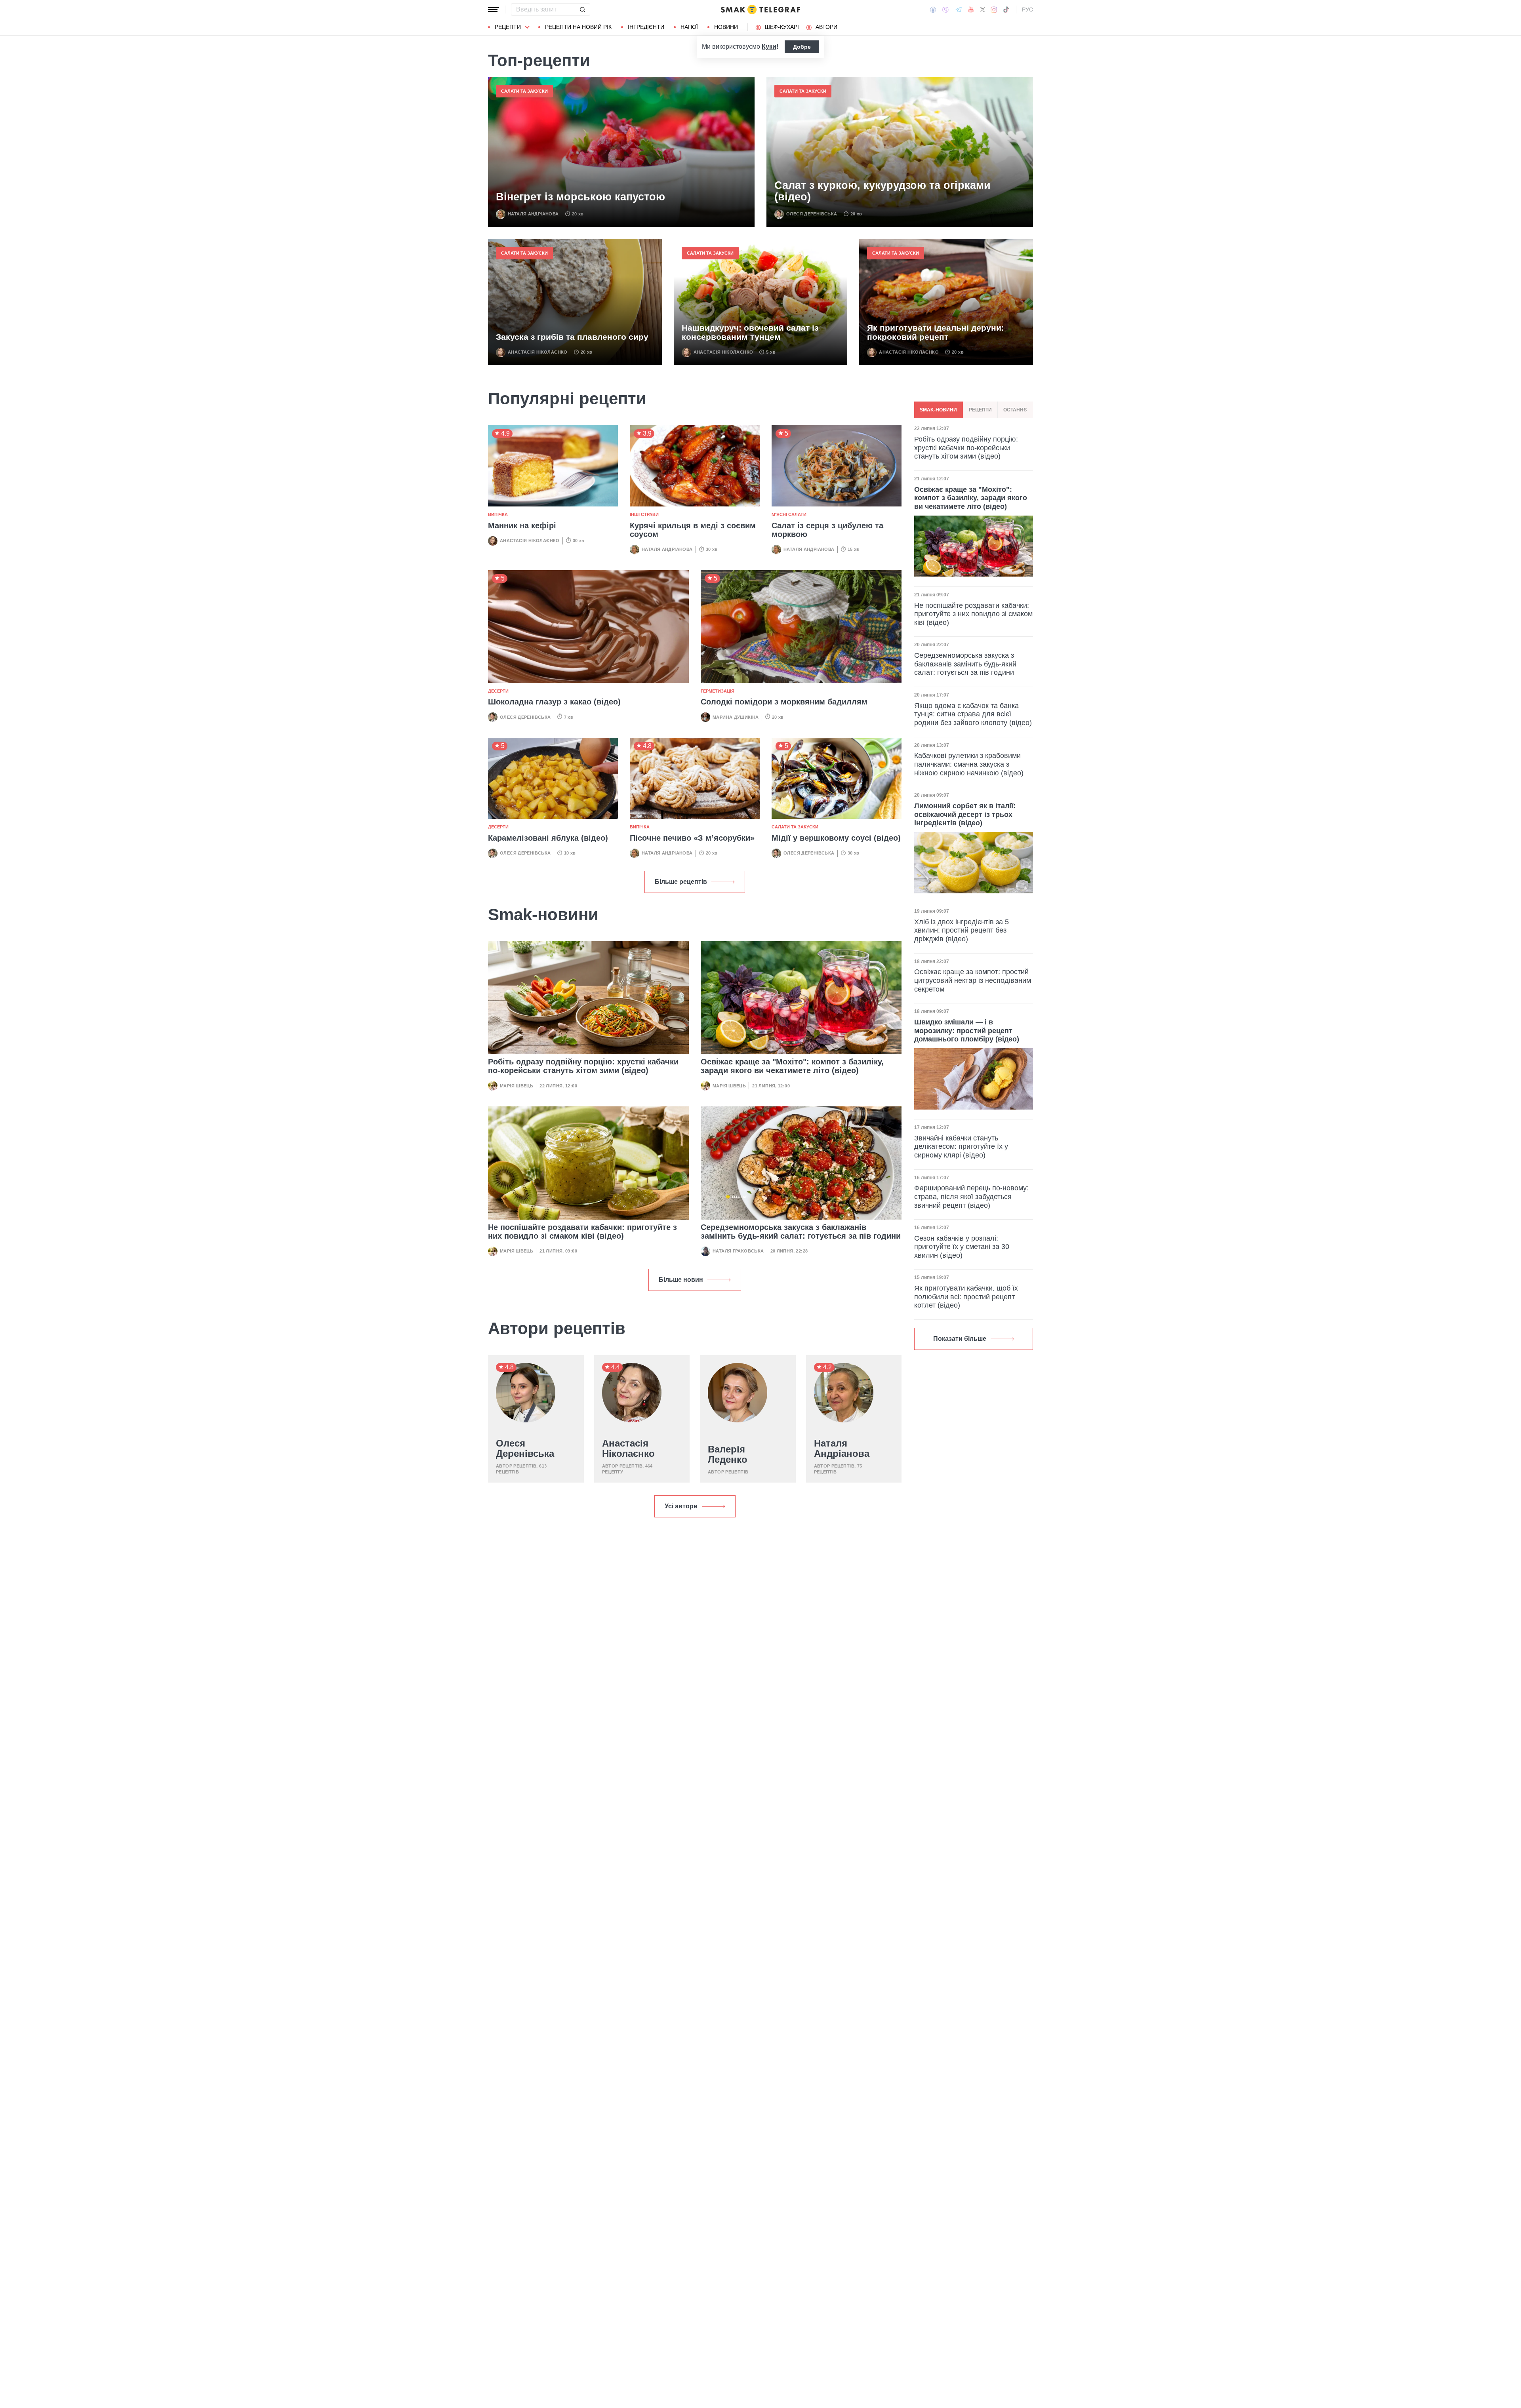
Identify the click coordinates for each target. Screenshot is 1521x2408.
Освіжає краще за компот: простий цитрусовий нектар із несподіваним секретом (973, 980)
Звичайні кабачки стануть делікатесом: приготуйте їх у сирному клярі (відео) (961, 1146)
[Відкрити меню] (494, 10)
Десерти (498, 691)
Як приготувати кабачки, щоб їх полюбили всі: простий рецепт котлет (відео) (966, 1297)
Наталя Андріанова (533, 214)
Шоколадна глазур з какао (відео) (554, 702)
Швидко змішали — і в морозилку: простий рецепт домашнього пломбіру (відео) (967, 1031)
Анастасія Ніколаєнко (538, 352)
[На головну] (760, 10)
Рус (1027, 10)
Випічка (498, 514)
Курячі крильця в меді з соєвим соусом (693, 530)
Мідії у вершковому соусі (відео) (836, 838)
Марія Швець (517, 1086)
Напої (689, 27)
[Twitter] (983, 10)
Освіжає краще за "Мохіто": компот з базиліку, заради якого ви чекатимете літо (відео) (792, 1066)
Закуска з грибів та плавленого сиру (572, 337)
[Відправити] (582, 10)
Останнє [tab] (1015, 410)
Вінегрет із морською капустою (580, 197)
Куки (769, 47)
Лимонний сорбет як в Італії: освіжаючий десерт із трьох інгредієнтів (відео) (965, 814)
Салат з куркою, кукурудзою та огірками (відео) (882, 191)
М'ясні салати (789, 514)
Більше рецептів (681, 882)
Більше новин (681, 1280)
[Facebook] (933, 10)
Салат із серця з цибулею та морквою (827, 530)
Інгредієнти (646, 27)
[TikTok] (1006, 10)
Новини (726, 27)
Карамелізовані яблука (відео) (548, 838)
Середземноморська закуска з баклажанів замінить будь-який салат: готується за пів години (801, 1232)
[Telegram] (959, 10)
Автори (826, 27)
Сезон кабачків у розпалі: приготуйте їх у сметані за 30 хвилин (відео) (962, 1247)
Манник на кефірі (522, 525)
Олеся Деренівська (812, 214)
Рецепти (508, 27)
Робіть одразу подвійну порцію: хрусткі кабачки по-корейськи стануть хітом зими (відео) (583, 1066)
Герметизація (718, 691)
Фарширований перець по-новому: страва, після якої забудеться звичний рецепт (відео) (971, 1196)
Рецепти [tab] (980, 410)
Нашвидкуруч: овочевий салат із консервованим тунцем (750, 332)
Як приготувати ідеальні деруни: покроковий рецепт (936, 332)
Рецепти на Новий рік (578, 27)
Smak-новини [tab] (938, 410)
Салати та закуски (524, 91)
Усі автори (681, 1506)
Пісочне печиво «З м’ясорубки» (692, 838)
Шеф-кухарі (782, 27)
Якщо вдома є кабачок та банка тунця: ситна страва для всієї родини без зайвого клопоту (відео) (973, 714)
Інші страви (644, 514)
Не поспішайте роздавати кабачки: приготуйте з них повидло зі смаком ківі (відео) (582, 1232)
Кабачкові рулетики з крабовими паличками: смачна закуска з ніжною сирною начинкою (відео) (969, 764)
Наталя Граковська (738, 1251)
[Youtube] (971, 10)
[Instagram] (994, 10)
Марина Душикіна (736, 717)
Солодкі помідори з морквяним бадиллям (784, 702)
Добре (802, 47)
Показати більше (960, 1339)
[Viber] (945, 10)
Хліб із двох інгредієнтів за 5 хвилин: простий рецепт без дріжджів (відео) (962, 930)
